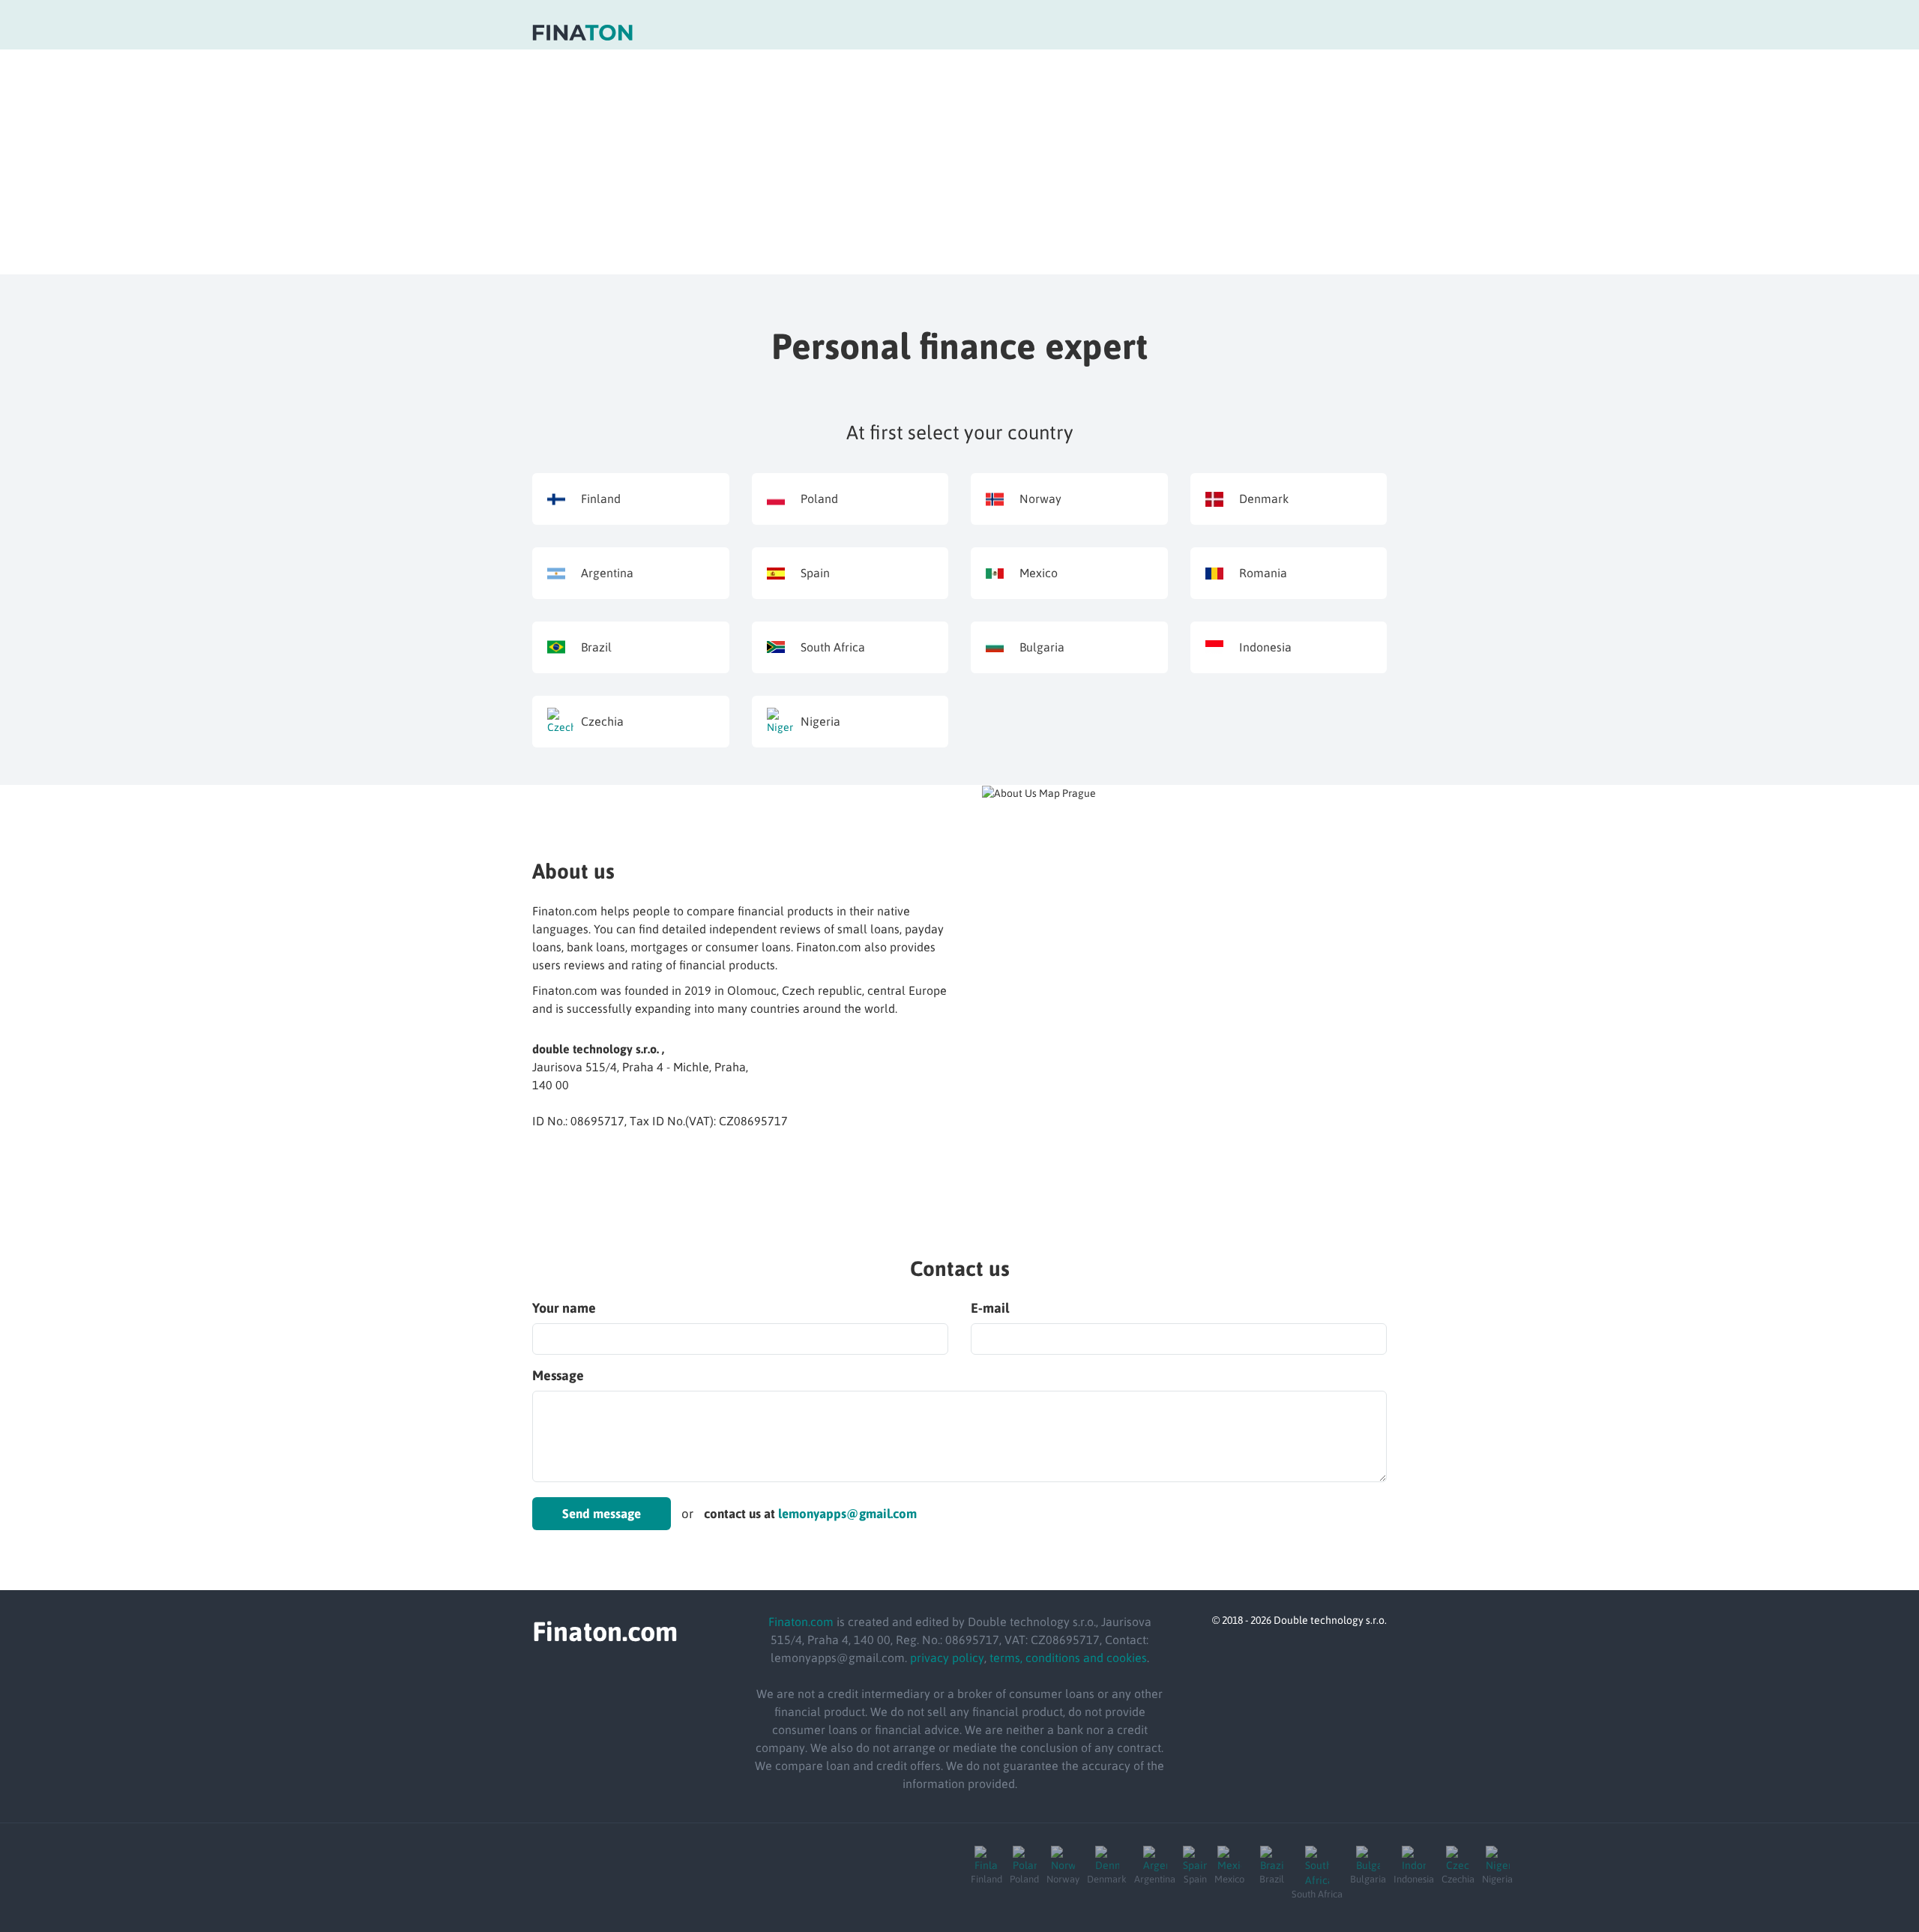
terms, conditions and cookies (1068, 1658)
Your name (564, 1308)
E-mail (990, 1308)
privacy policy (947, 1658)
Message (558, 1375)
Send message (602, 1514)
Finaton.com (801, 1622)
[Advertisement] (959, 162)
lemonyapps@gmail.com (847, 1514)
